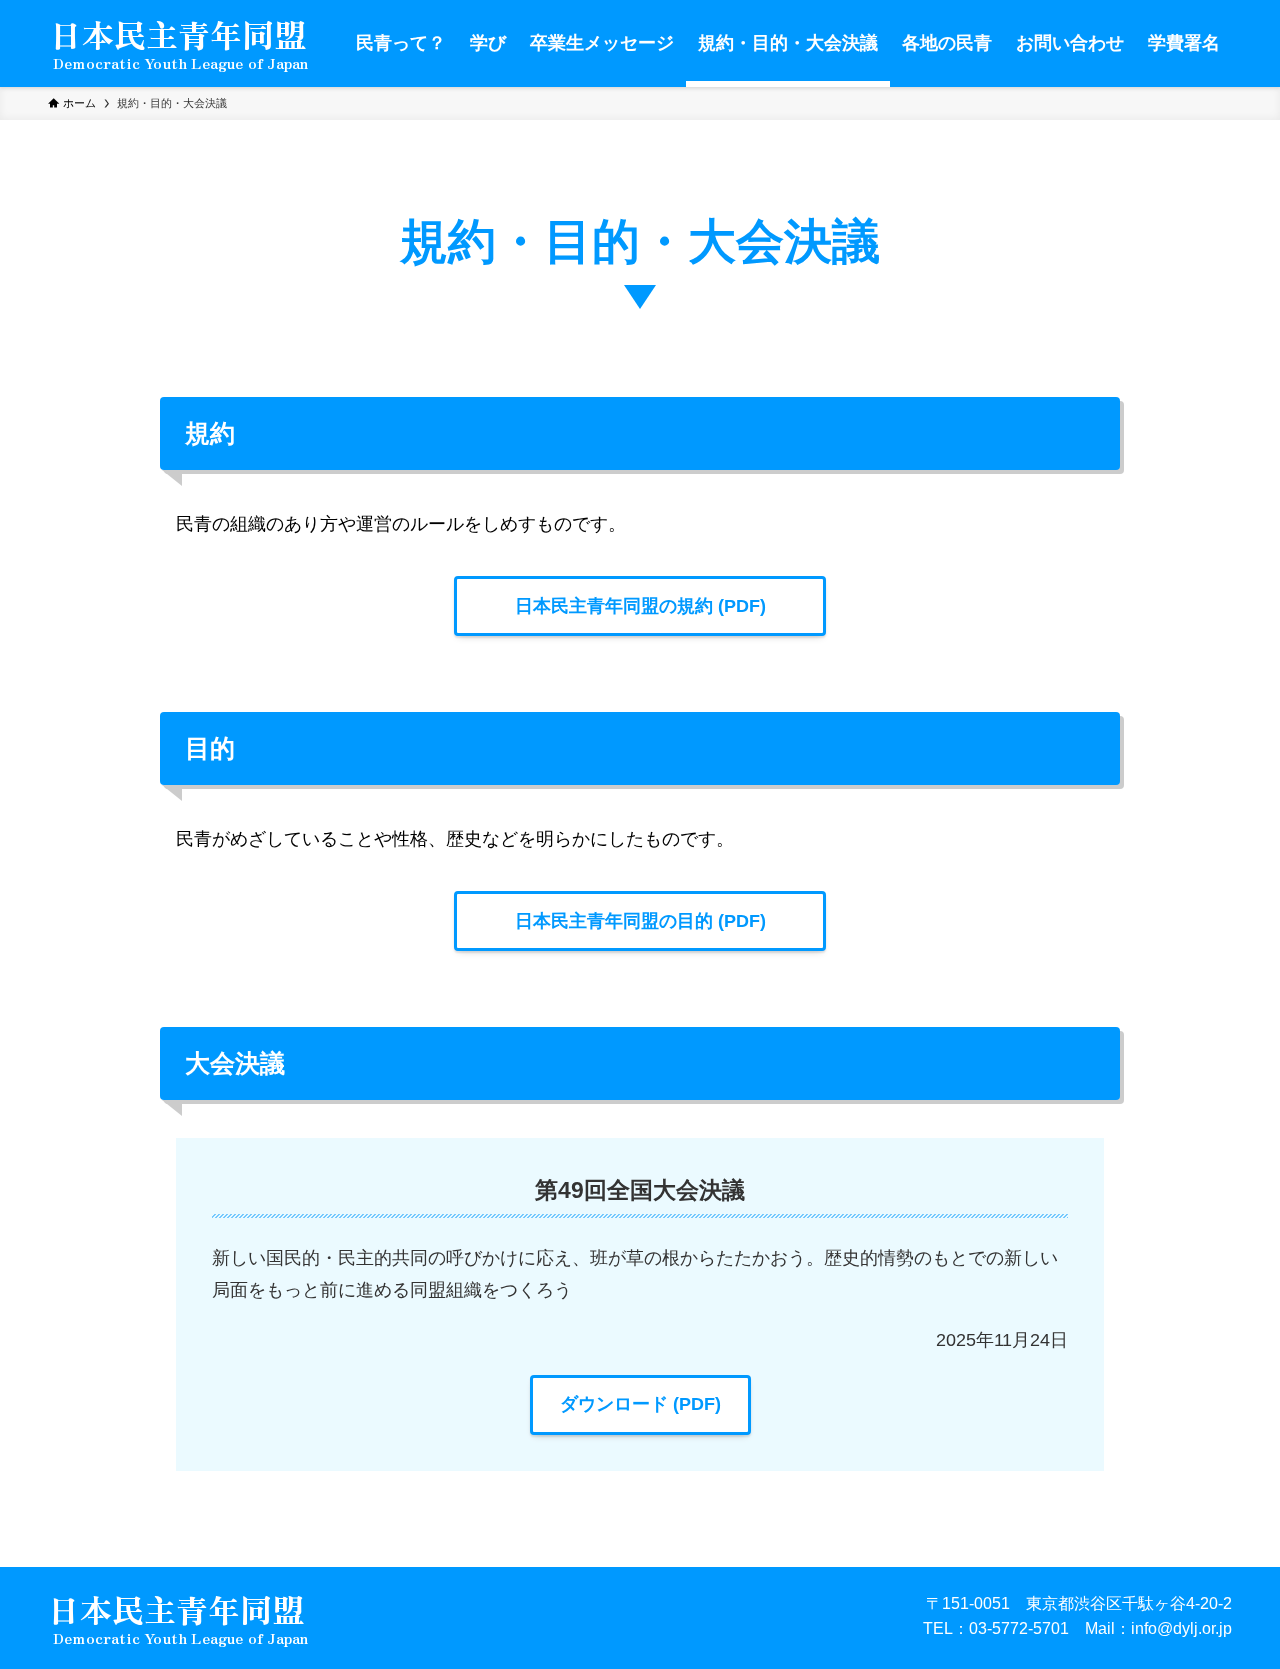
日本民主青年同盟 (178, 36)
